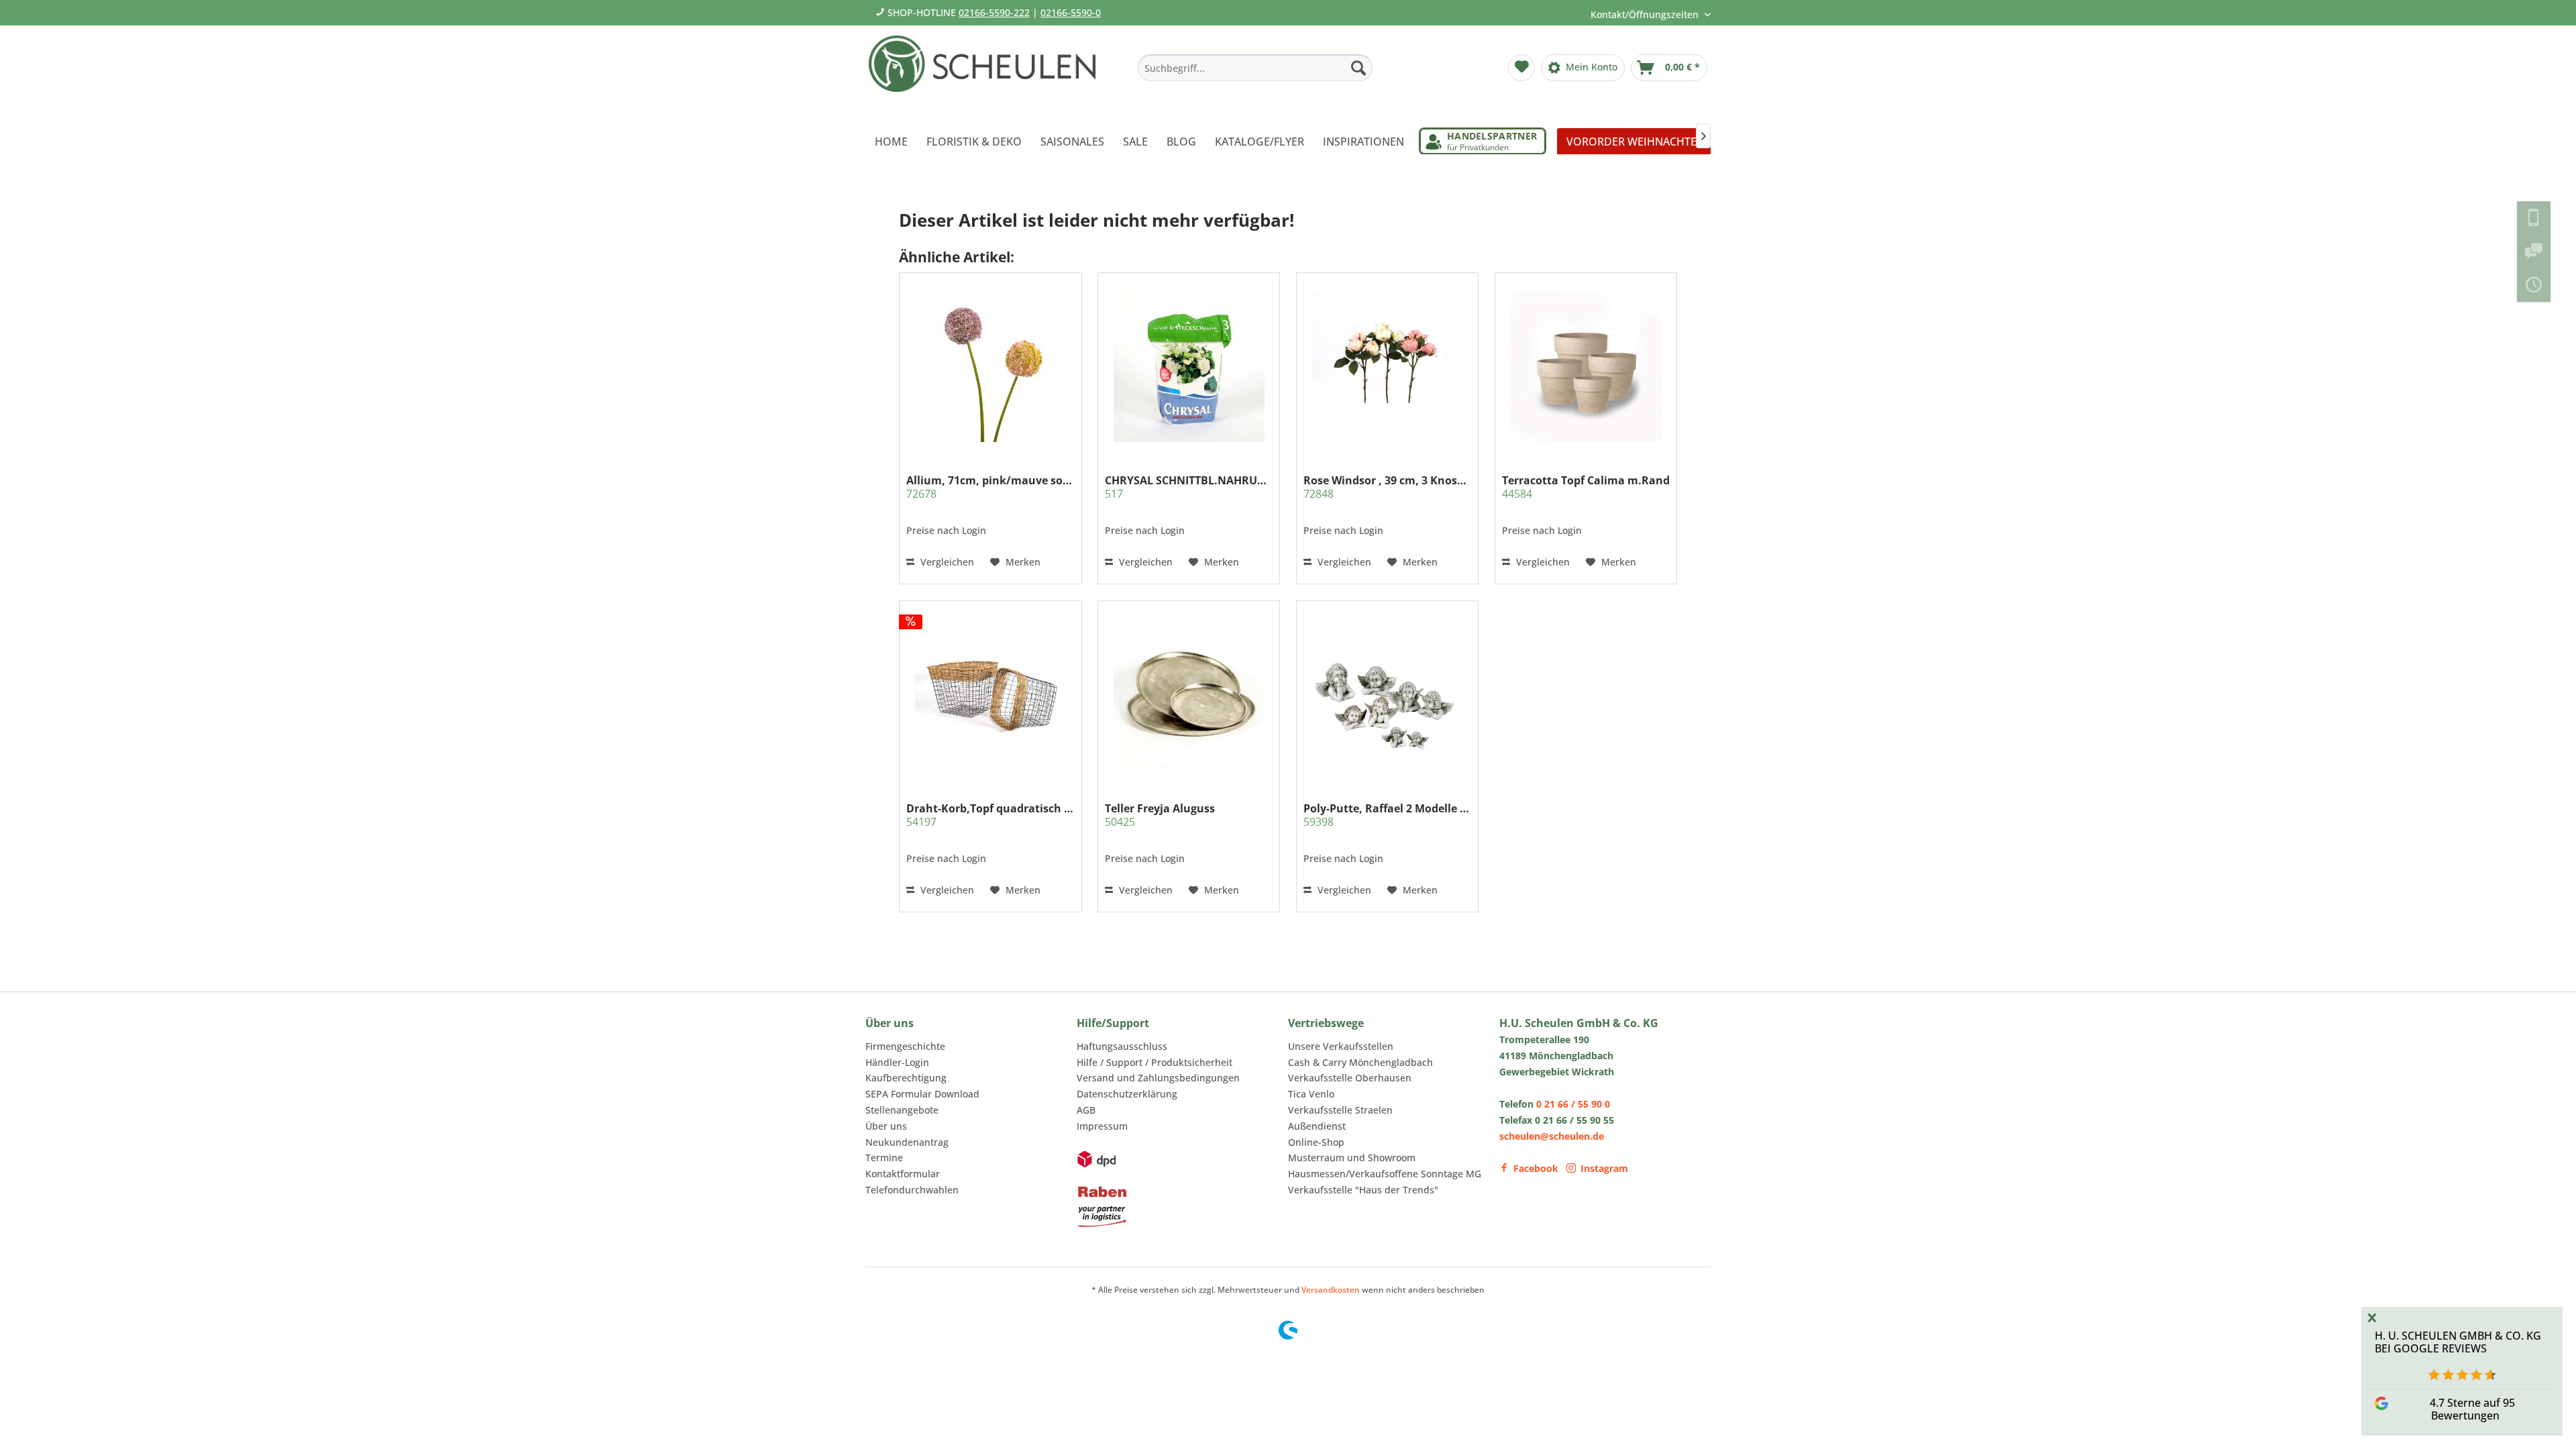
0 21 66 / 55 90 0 (1573, 1104)
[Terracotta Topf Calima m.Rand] (1586, 366)
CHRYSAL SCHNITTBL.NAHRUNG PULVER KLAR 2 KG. (1189, 487)
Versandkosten (1331, 1290)
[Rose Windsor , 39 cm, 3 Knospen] (1387, 366)
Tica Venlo (1311, 1094)
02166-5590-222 (994, 12)
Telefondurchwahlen (912, 1190)
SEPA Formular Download (922, 1094)
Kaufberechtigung (906, 1078)
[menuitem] (1255, 68)
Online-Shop (1316, 1142)
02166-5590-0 (1071, 12)
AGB (1086, 1110)
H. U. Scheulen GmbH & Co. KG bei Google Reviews (2458, 1342)
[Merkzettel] (1521, 68)
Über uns (886, 1126)
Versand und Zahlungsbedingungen (1158, 1078)
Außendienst (1317, 1126)
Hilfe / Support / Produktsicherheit (1155, 1062)
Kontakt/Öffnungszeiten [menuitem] (1646, 14)
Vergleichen (946, 562)
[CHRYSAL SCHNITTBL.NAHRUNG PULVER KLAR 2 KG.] (1189, 366)
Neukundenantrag (907, 1142)
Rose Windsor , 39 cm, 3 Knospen (1387, 487)
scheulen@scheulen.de (1552, 1136)
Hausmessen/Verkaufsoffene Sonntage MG (1385, 1174)
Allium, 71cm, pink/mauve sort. (990, 487)
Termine (884, 1158)
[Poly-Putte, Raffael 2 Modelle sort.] (1387, 694)
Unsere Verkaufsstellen (1341, 1046)
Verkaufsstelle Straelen (1340, 1110)
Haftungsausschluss (1122, 1046)
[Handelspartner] (1483, 141)
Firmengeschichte (905, 1046)
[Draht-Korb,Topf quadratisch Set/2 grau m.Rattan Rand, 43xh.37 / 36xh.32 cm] (990, 694)
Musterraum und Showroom (1352, 1158)
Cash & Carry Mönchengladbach (1360, 1062)
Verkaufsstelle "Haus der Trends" (1363, 1190)
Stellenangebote (902, 1110)
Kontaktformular (903, 1174)
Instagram (1604, 1168)
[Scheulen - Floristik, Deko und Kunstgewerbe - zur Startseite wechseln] (988, 72)
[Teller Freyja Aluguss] (1189, 694)
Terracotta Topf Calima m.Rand (1586, 487)
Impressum (1102, 1126)
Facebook (1536, 1168)
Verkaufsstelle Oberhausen (1350, 1078)
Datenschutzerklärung (1127, 1094)
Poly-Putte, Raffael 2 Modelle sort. (1387, 815)
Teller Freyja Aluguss (1160, 815)
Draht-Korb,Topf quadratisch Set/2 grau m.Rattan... (990, 815)
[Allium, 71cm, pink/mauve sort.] (990, 366)
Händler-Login (897, 1062)
